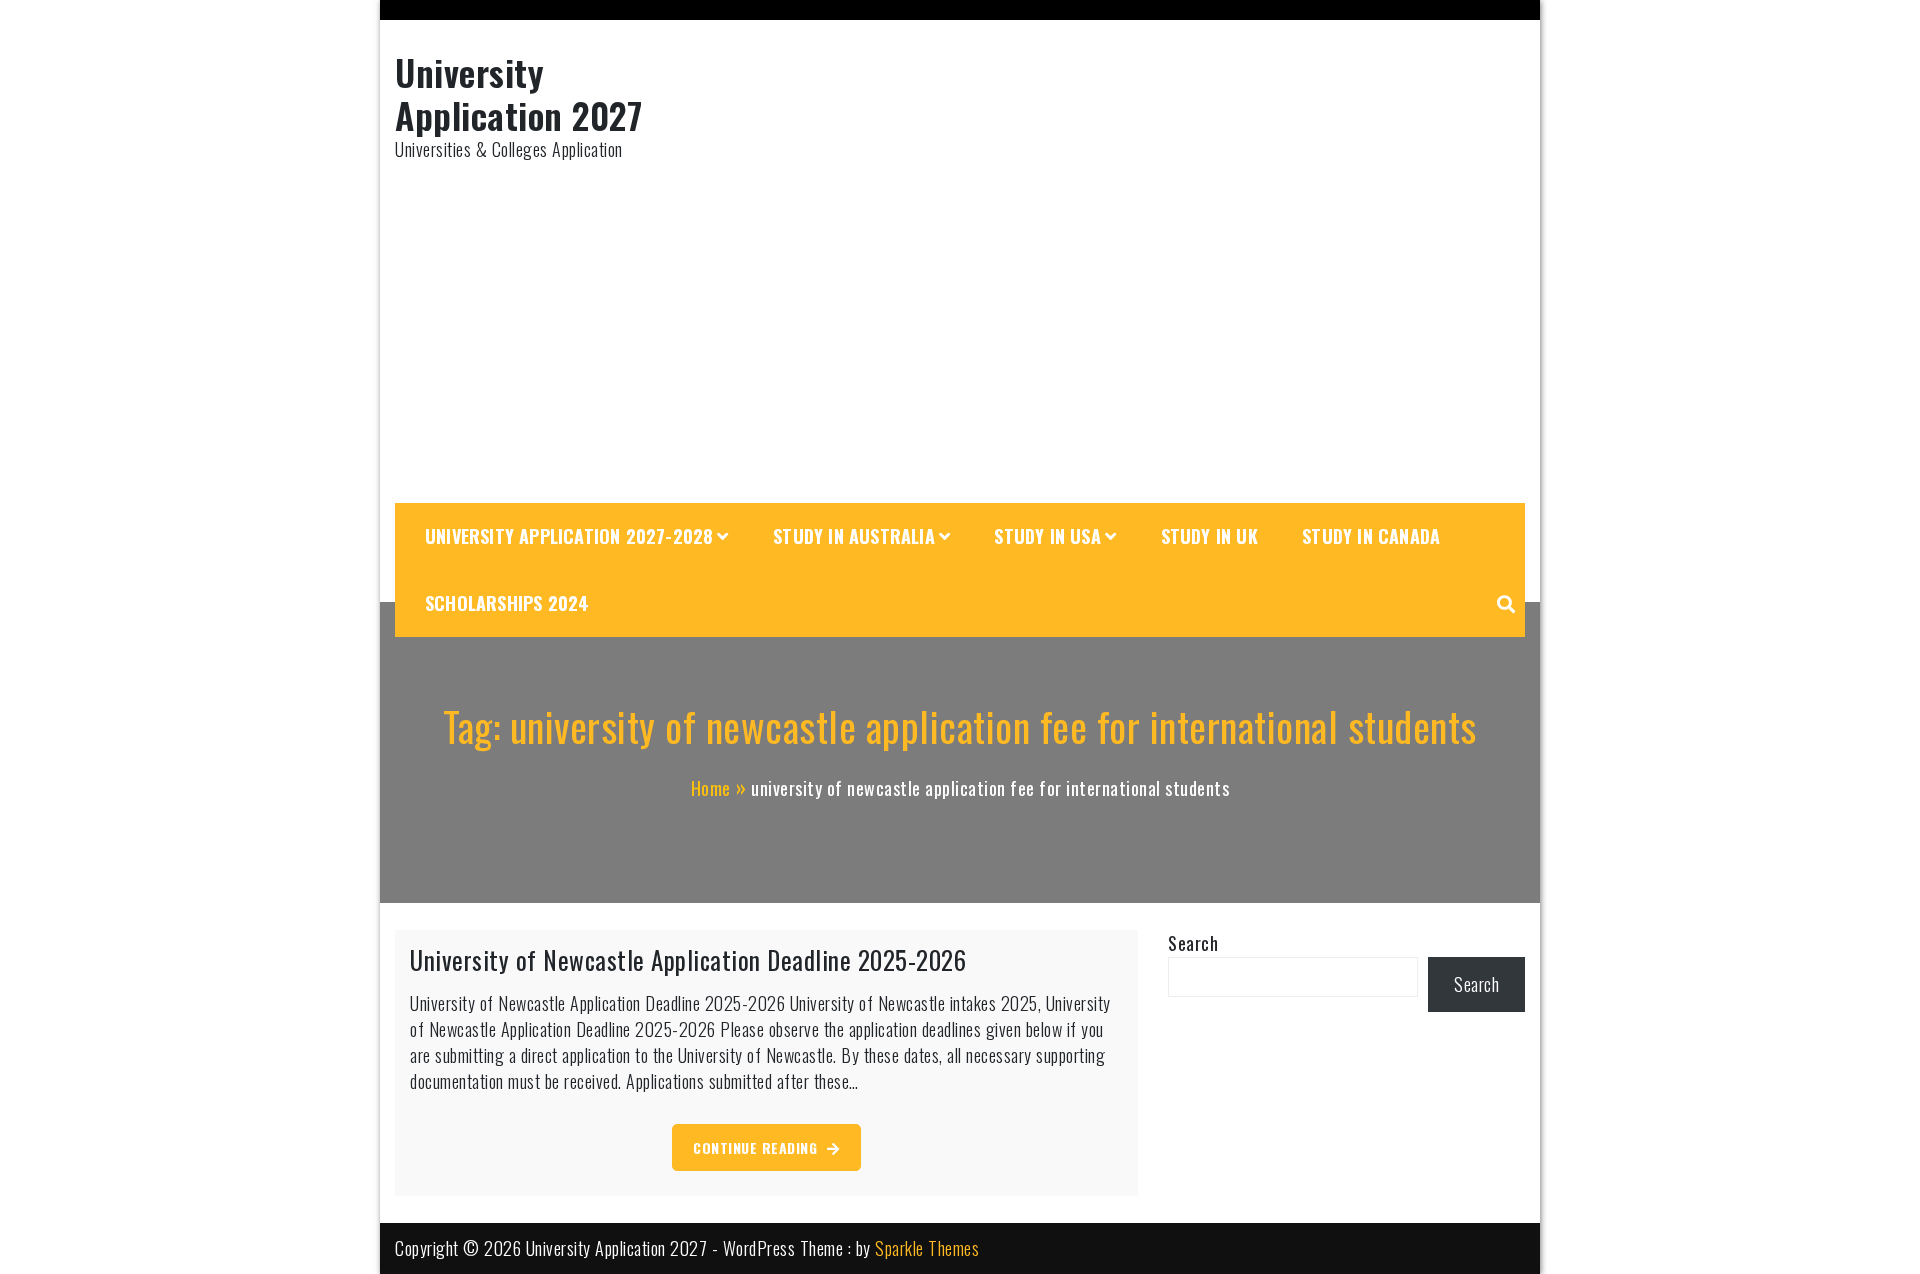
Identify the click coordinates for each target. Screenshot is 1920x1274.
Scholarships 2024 (507, 603)
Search (1193, 943)
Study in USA (1047, 536)
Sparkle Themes (927, 1248)
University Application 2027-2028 (569, 536)
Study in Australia (854, 536)
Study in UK (1209, 536)
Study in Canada (1371, 536)
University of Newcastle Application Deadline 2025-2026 (688, 959)
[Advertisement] (960, 333)
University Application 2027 (518, 93)
